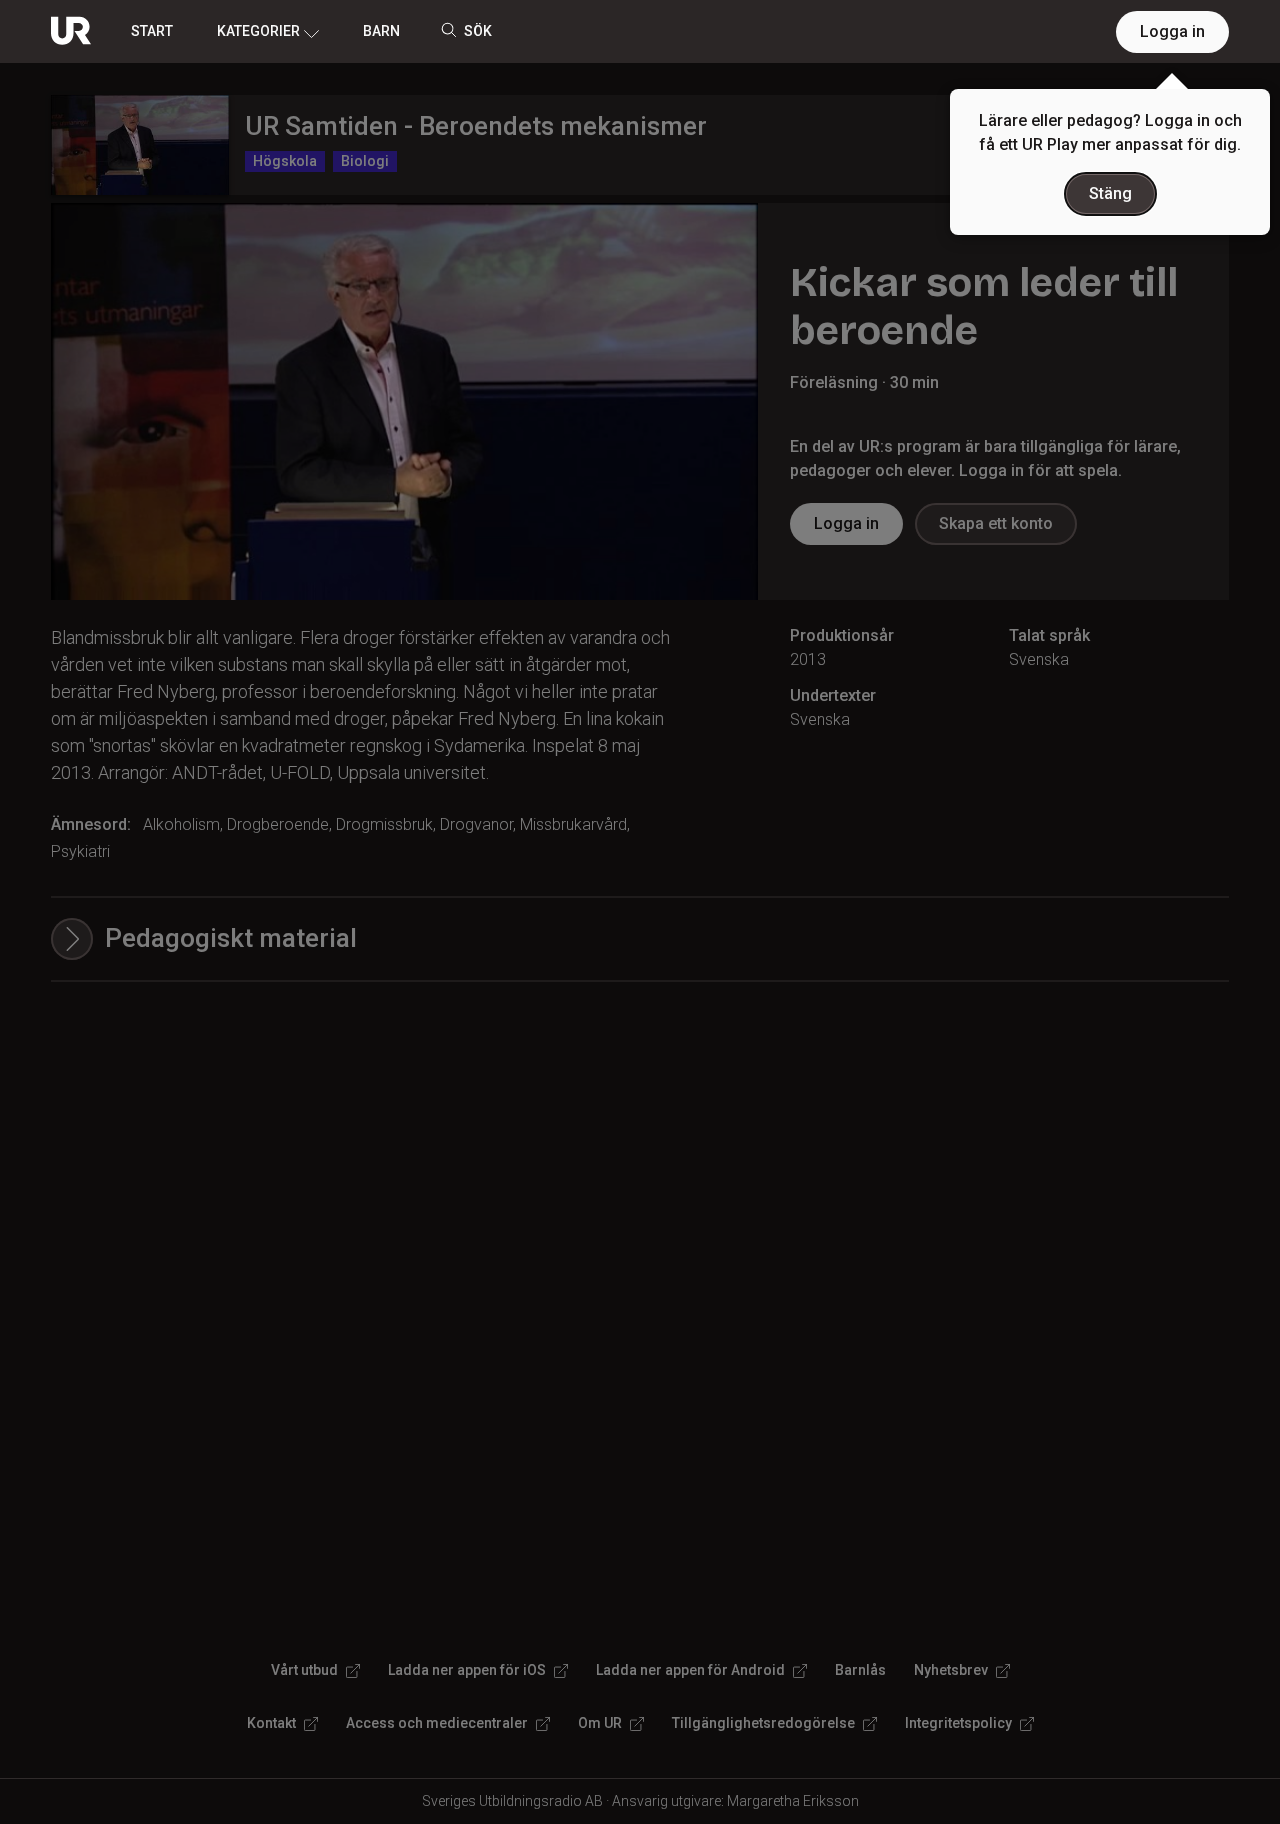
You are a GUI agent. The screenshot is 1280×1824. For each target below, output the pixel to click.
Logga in (1172, 31)
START (152, 31)
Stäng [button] (1110, 193)
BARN (381, 31)
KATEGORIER (258, 31)
